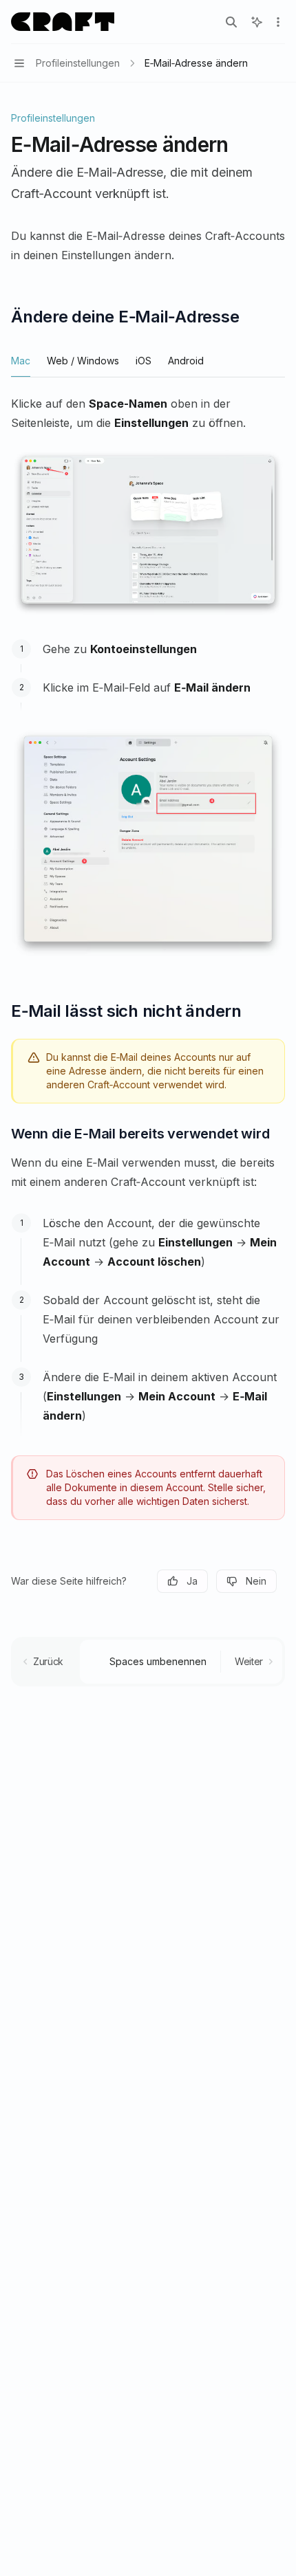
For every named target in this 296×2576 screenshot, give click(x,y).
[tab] (21, 360)
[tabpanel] (148, 506)
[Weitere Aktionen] (278, 22)
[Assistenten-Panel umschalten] (257, 22)
